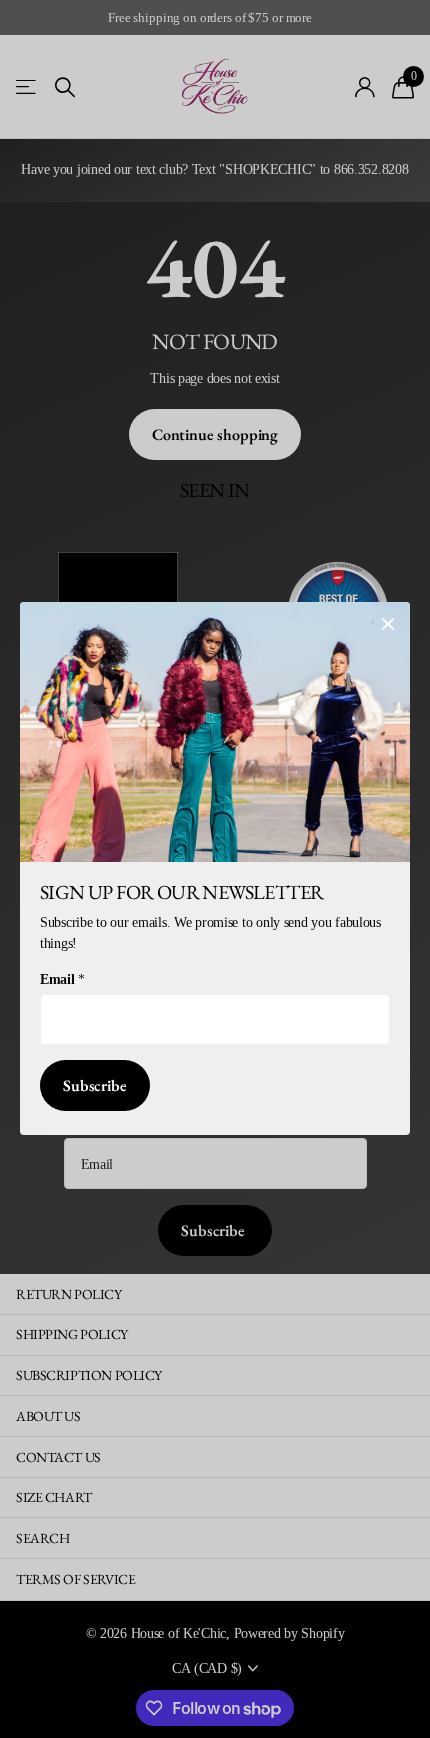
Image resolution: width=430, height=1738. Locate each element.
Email (62, 980)
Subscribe (95, 1086)
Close (388, 624)
